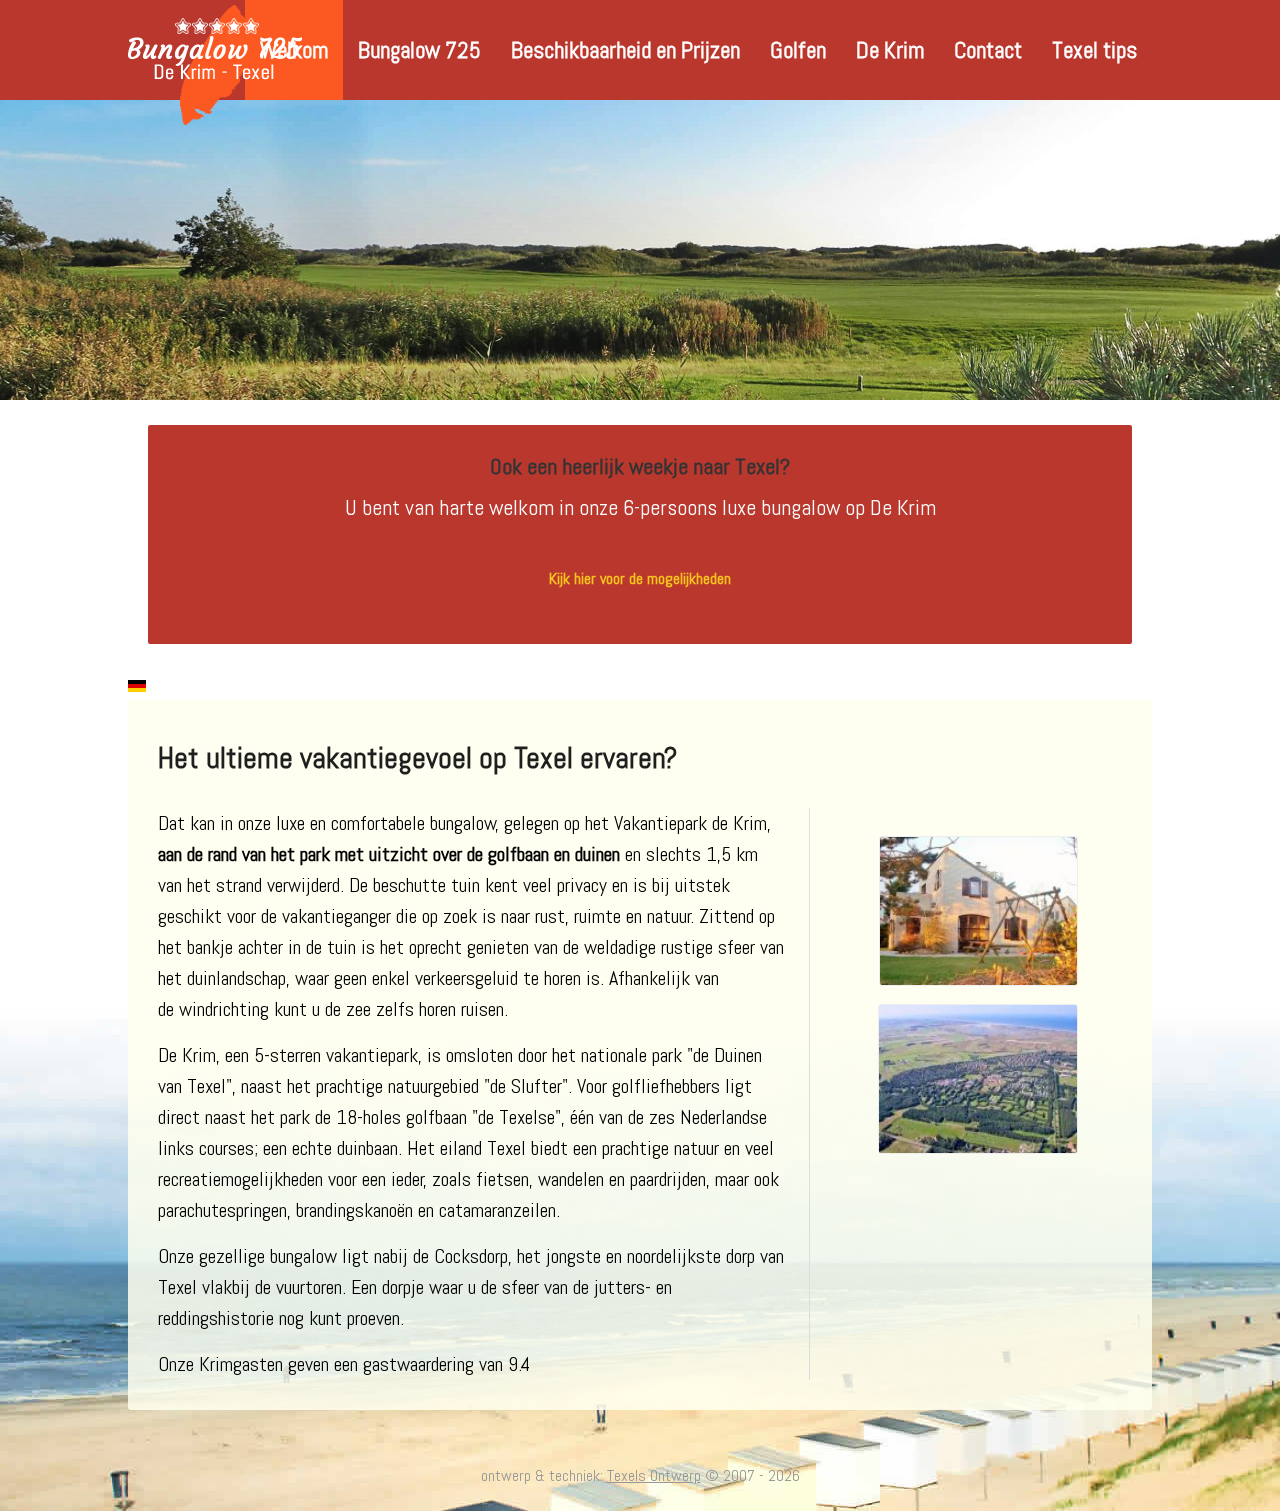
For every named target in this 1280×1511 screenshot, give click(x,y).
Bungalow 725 (419, 50)
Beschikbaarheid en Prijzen (625, 50)
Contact (988, 50)
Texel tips (1094, 50)
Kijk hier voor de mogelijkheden (640, 578)
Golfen (798, 50)
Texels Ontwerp (654, 1475)
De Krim (890, 50)
